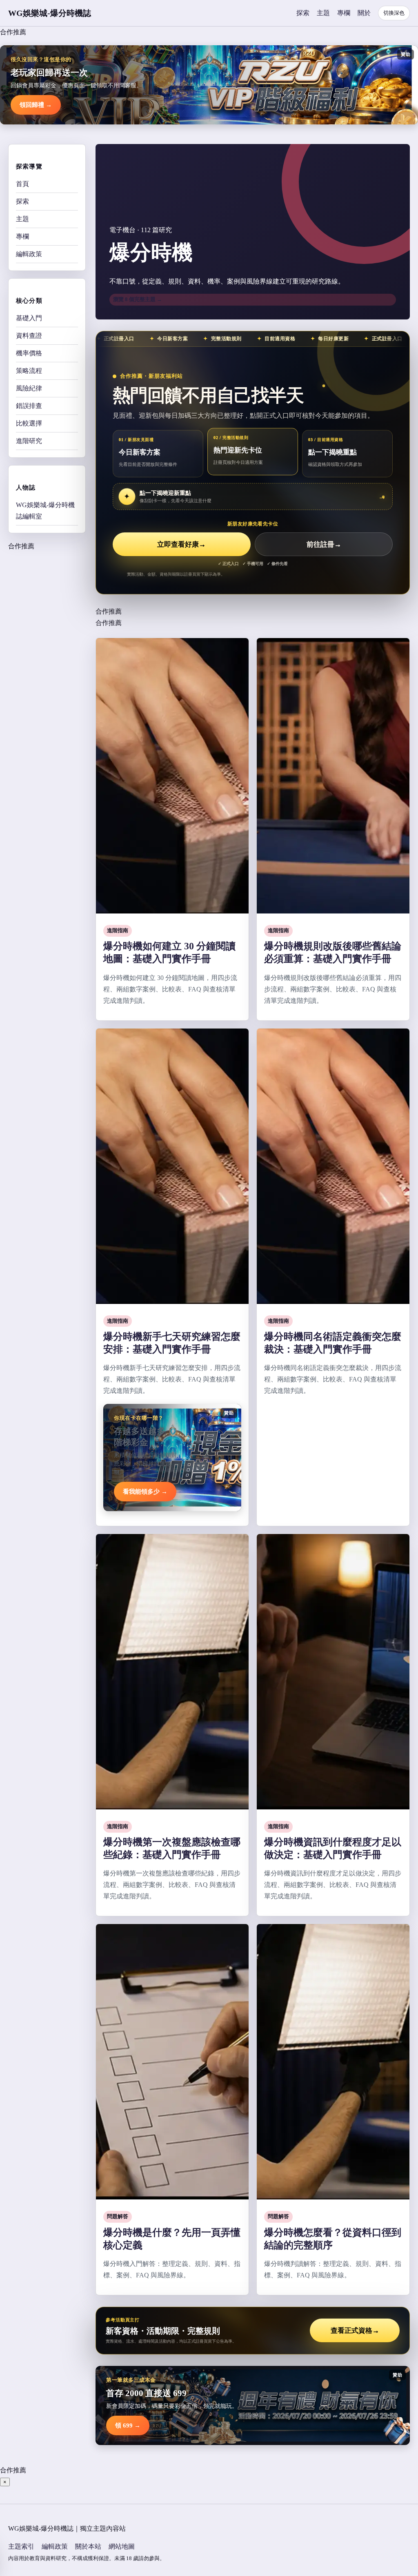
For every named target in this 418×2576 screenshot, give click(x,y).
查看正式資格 (355, 2331)
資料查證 (29, 336)
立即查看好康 (181, 544)
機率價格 (29, 353)
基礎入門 (29, 318)
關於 (364, 13)
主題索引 (21, 2546)
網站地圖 (122, 2546)
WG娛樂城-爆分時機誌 (50, 13)
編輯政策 (29, 254)
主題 (323, 13)
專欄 (344, 13)
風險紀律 (29, 388)
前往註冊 (324, 544)
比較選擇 (29, 423)
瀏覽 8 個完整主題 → (138, 299)
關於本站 (88, 2546)
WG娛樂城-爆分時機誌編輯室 (45, 511)
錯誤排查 (29, 406)
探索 (303, 13)
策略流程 (29, 371)
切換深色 (394, 13)
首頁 (22, 184)
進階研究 (29, 441)
